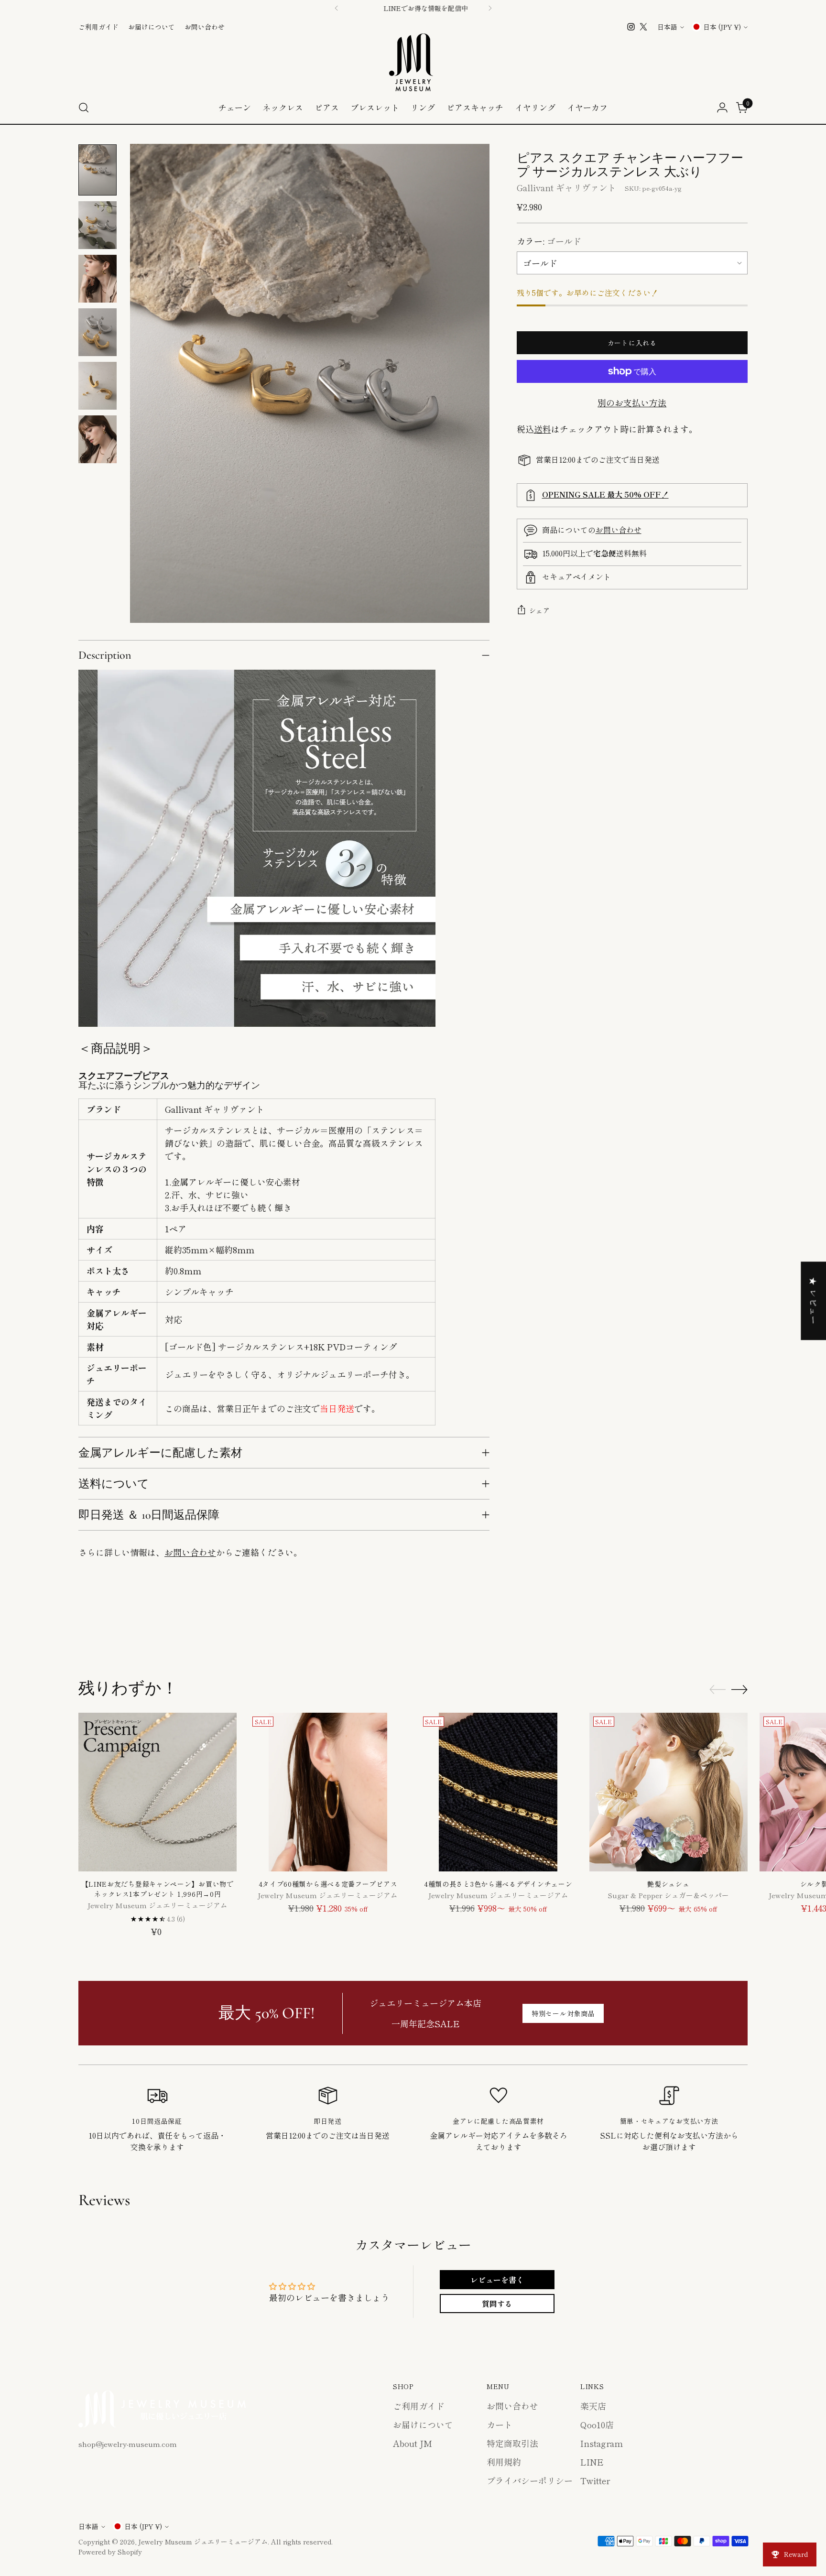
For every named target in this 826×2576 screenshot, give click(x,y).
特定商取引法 (512, 2443)
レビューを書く (497, 2280)
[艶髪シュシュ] (668, 1792)
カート (500, 2424)
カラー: (549, 241)
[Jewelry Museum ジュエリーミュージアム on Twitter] (643, 27)
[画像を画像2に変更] (98, 225)
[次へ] (490, 8)
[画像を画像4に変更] (98, 332)
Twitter (595, 2480)
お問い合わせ (190, 1552)
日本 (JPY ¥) (722, 27)
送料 (543, 429)
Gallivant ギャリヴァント (566, 187)
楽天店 (593, 2406)
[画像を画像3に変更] (98, 279)
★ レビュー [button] (814, 1301)
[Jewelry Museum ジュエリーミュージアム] (413, 62)
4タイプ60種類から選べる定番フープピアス (328, 1884)
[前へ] (337, 8)
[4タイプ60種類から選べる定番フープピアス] (328, 1792)
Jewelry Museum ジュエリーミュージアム (203, 2542)
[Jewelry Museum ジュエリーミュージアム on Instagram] (631, 27)
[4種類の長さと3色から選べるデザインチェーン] (498, 1792)
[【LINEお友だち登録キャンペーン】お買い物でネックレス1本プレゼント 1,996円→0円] (158, 1792)
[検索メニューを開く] (84, 108)
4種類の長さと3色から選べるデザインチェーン (498, 1884)
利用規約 (504, 2462)
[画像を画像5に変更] (98, 386)
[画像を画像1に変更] (98, 170)
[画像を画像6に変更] (98, 439)
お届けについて (423, 2424)
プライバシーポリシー (530, 2480)
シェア (540, 610)
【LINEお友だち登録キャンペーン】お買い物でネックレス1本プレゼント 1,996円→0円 (158, 1889)
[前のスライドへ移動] (717, 1628)
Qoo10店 (597, 2424)
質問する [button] (497, 2304)
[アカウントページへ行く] (722, 108)
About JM (413, 2443)
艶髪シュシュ (668, 1884)
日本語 (667, 27)
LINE (592, 2462)
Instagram (602, 2443)
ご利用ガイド (419, 2406)
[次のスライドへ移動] (739, 1628)
